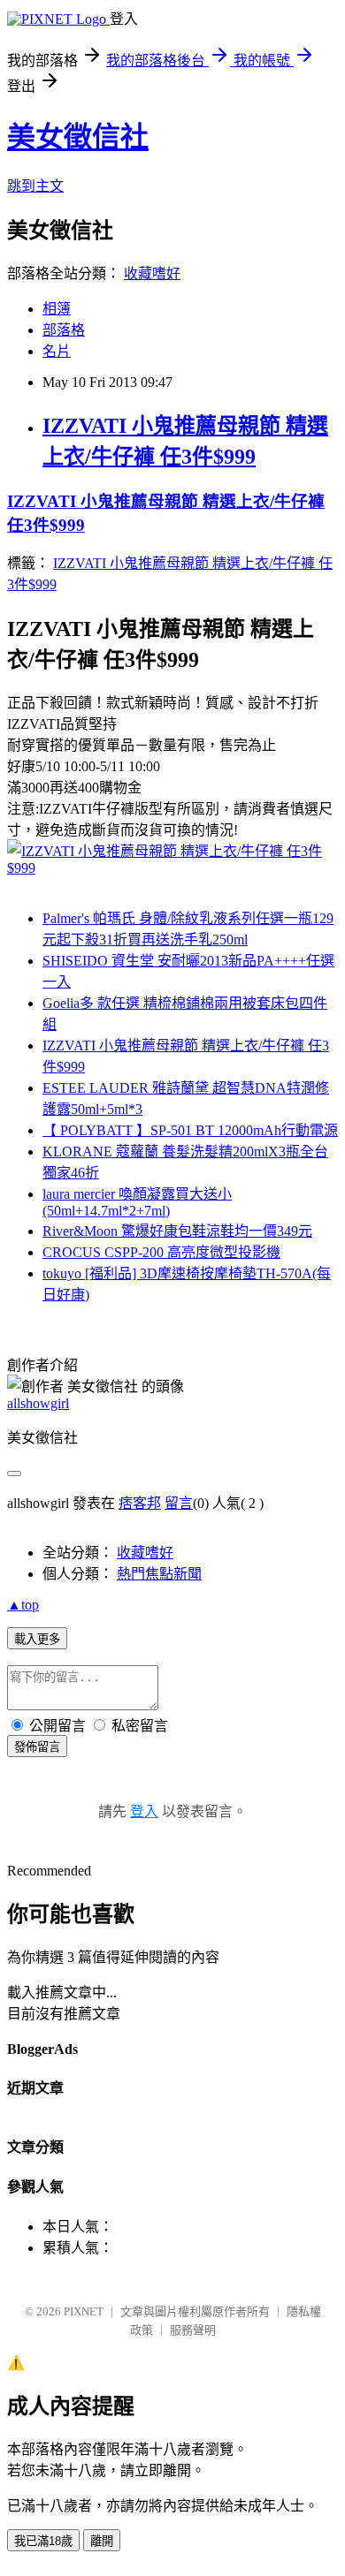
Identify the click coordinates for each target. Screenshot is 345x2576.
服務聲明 (193, 2330)
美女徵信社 (78, 137)
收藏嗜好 (152, 273)
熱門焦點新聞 (159, 1574)
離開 (102, 2541)
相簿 (57, 309)
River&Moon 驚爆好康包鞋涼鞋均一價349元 (177, 1231)
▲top (23, 1605)
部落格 (64, 330)
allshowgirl (38, 1403)
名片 (57, 351)
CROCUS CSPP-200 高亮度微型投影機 (161, 1252)
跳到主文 (35, 186)
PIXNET (84, 2311)
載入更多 (37, 1639)
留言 (179, 1503)
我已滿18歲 (43, 2541)
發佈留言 (37, 1747)
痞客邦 (140, 1503)
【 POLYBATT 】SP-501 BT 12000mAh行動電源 (190, 1130)
